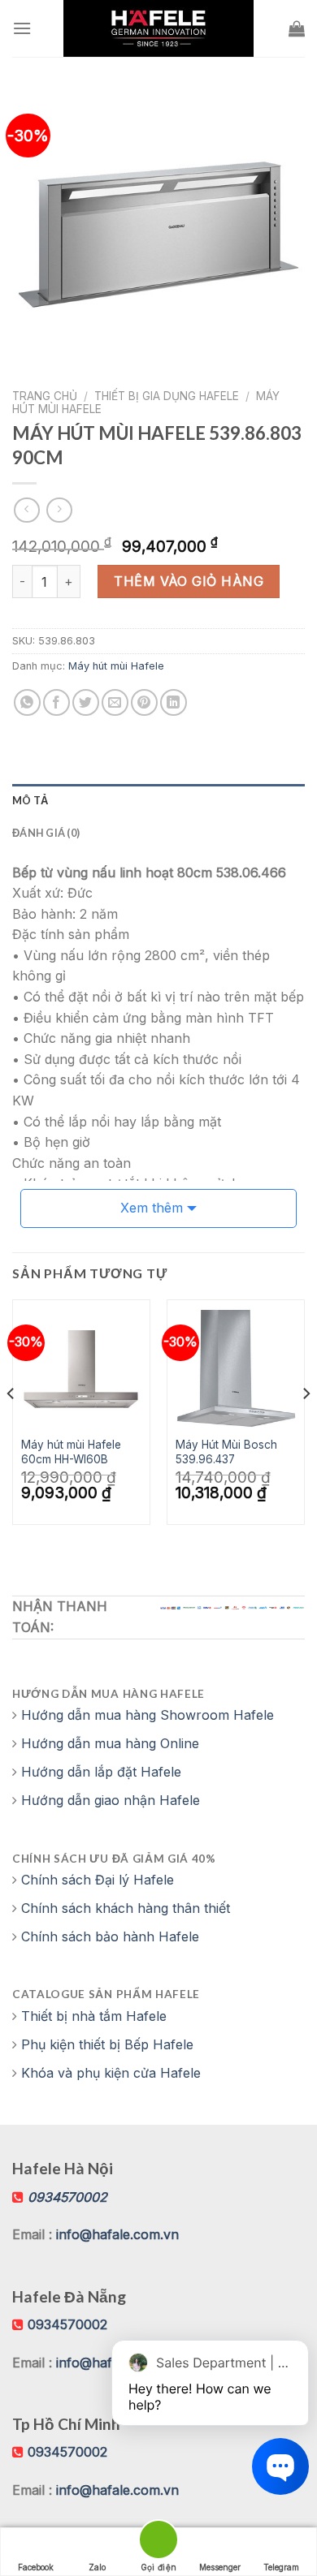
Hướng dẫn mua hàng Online (110, 1743)
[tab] (158, 800)
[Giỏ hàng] (297, 28)
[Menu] (22, 28)
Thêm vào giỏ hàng (189, 581)
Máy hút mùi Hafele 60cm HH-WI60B (71, 1452)
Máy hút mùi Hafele (116, 666)
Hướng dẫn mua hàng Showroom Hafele (148, 1715)
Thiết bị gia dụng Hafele (167, 396)
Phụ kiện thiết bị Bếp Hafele (107, 2044)
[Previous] (11, 1426)
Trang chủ (45, 396)
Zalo (97, 2567)
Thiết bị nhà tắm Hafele (94, 2016)
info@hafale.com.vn (117, 2234)
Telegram (281, 2567)
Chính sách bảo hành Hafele (110, 1936)
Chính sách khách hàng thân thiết (126, 1908)
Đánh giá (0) (46, 833)
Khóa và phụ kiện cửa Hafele (111, 2073)
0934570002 (67, 2324)
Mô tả (30, 800)
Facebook (36, 2567)
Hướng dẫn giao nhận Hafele (111, 1800)
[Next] (306, 1426)
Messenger (220, 2567)
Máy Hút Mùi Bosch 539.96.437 (226, 1452)
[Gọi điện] (158, 2542)
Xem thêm (152, 1208)
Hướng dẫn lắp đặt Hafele (101, 1772)
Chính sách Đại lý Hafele (98, 1880)
